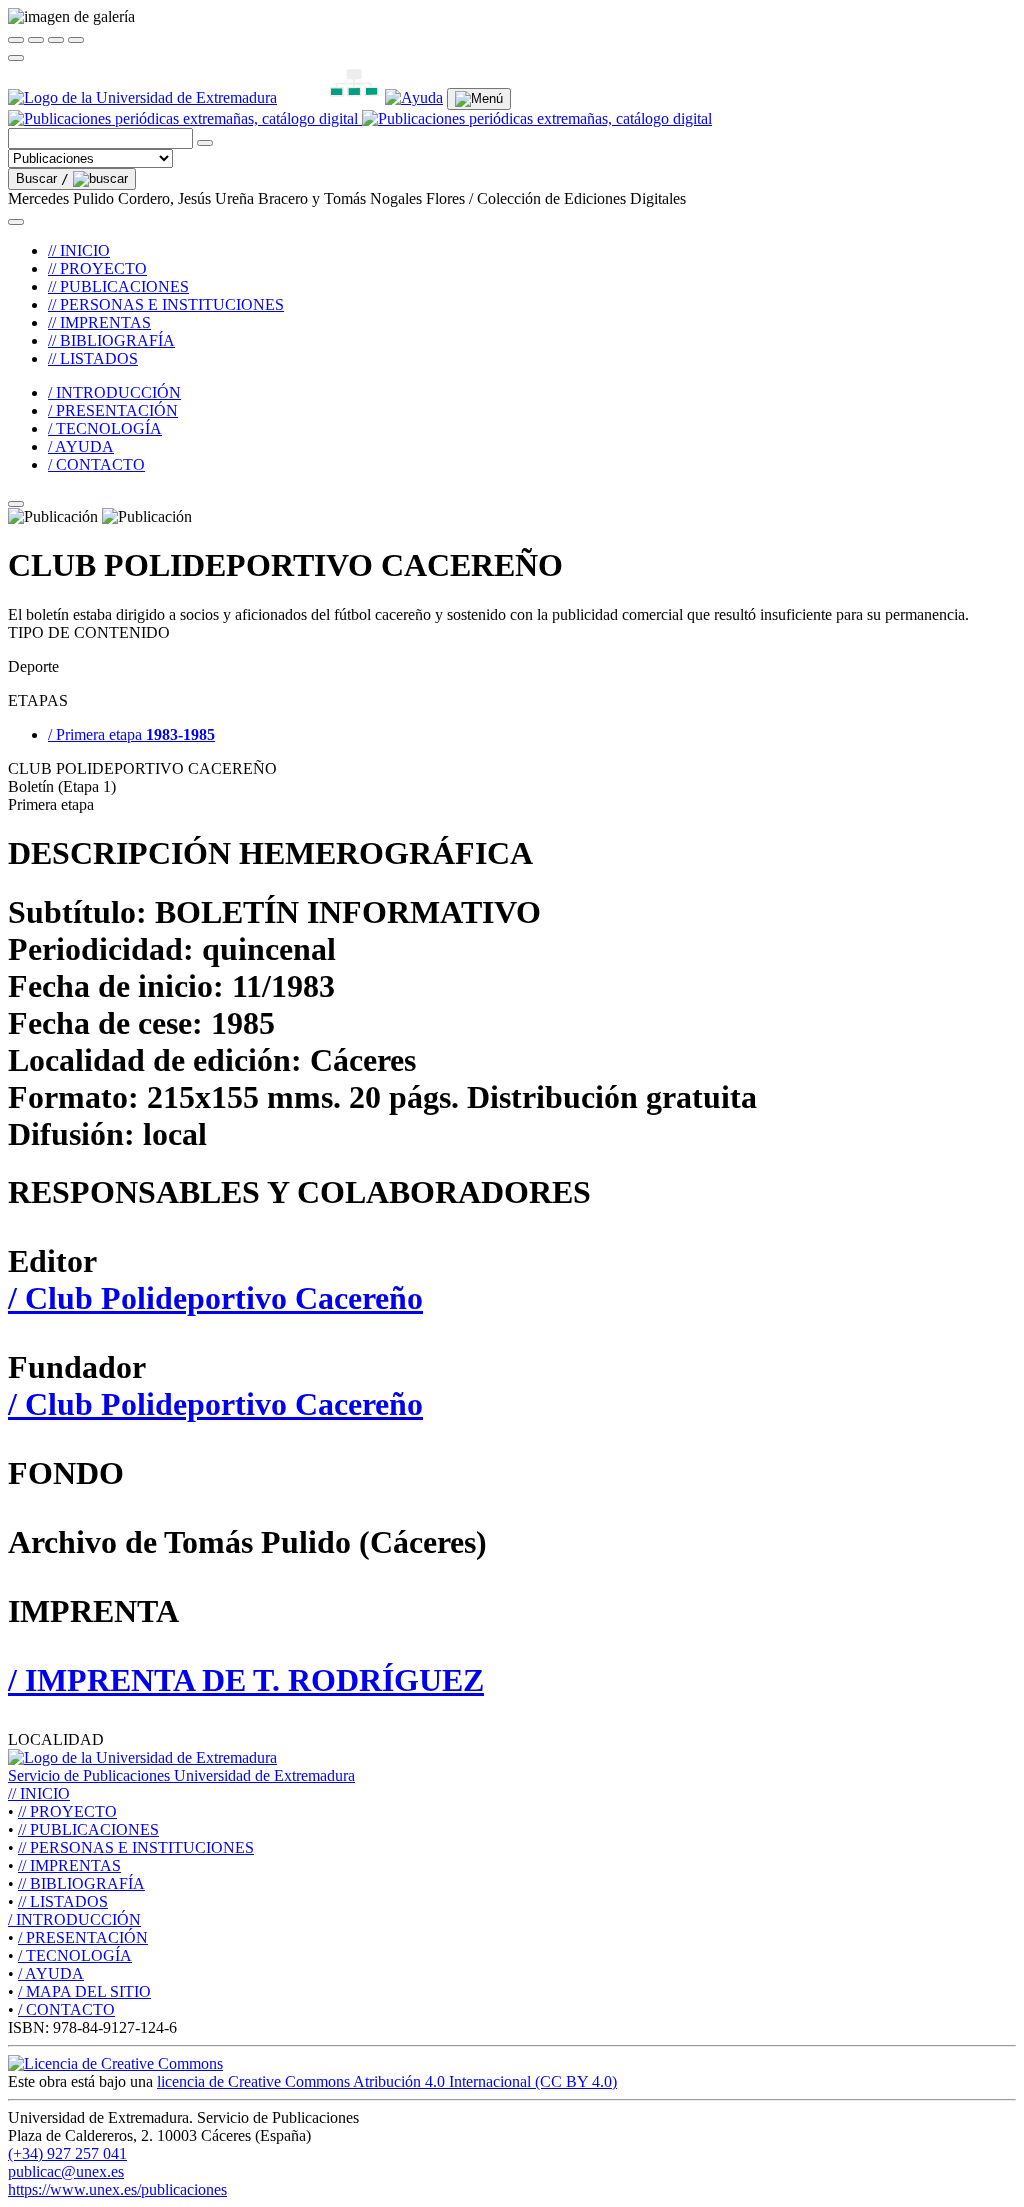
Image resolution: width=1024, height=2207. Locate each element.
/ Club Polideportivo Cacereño (215, 1298)
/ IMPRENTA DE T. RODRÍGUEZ (246, 1680)
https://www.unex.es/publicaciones (117, 2189)
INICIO (39, 1793)
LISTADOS (63, 1901)
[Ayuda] (414, 97)
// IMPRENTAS (99, 322)
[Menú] (479, 99)
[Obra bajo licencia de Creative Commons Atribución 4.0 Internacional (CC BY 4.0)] (115, 2063)
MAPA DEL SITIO (84, 1991)
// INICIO (79, 250)
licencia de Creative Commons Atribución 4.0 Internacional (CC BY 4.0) (387, 2081)
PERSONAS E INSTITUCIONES (136, 1847)
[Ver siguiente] (56, 40)
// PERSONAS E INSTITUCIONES (166, 304)
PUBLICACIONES (88, 1829)
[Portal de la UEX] (142, 97)
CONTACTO (66, 2009)
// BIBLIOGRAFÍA (111, 340)
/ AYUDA (81, 446)
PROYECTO (67, 1811)
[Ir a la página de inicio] (360, 118)
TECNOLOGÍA (75, 1955)
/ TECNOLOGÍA (105, 428)
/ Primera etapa (131, 734)
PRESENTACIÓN (83, 1937)
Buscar (42, 178)
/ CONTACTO (96, 464)
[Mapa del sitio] (331, 97)
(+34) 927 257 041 (67, 2153)
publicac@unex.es (66, 2171)
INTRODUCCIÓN (74, 1919)
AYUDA (51, 1973)
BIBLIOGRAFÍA (81, 1883)
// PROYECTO (97, 268)
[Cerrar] (16, 40)
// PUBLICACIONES (118, 286)
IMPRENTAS (69, 1865)
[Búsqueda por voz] (205, 143)
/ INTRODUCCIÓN (114, 392)
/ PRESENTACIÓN (113, 410)
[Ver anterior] (36, 40)
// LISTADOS (93, 358)
